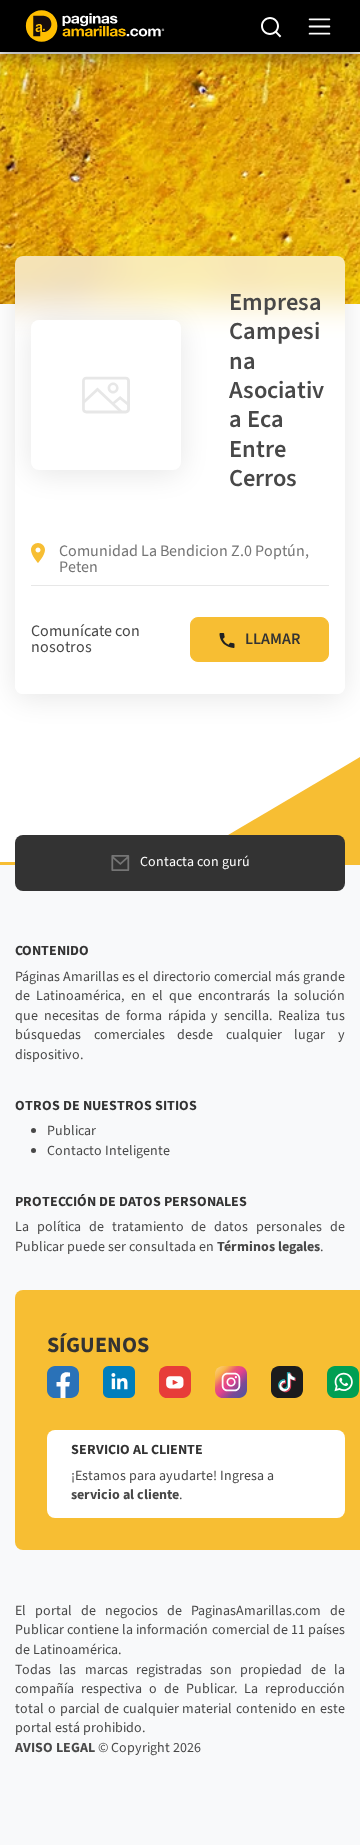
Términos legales (268, 1247)
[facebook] (63, 1382)
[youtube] (175, 1382)
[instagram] (231, 1382)
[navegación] (319, 26)
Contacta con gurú (195, 862)
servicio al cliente (125, 1495)
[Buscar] (271, 26)
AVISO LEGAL (55, 1748)
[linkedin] (119, 1382)
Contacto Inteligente (108, 1151)
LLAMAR (272, 639)
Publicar (71, 1131)
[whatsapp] (343, 1382)
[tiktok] (287, 1382)
